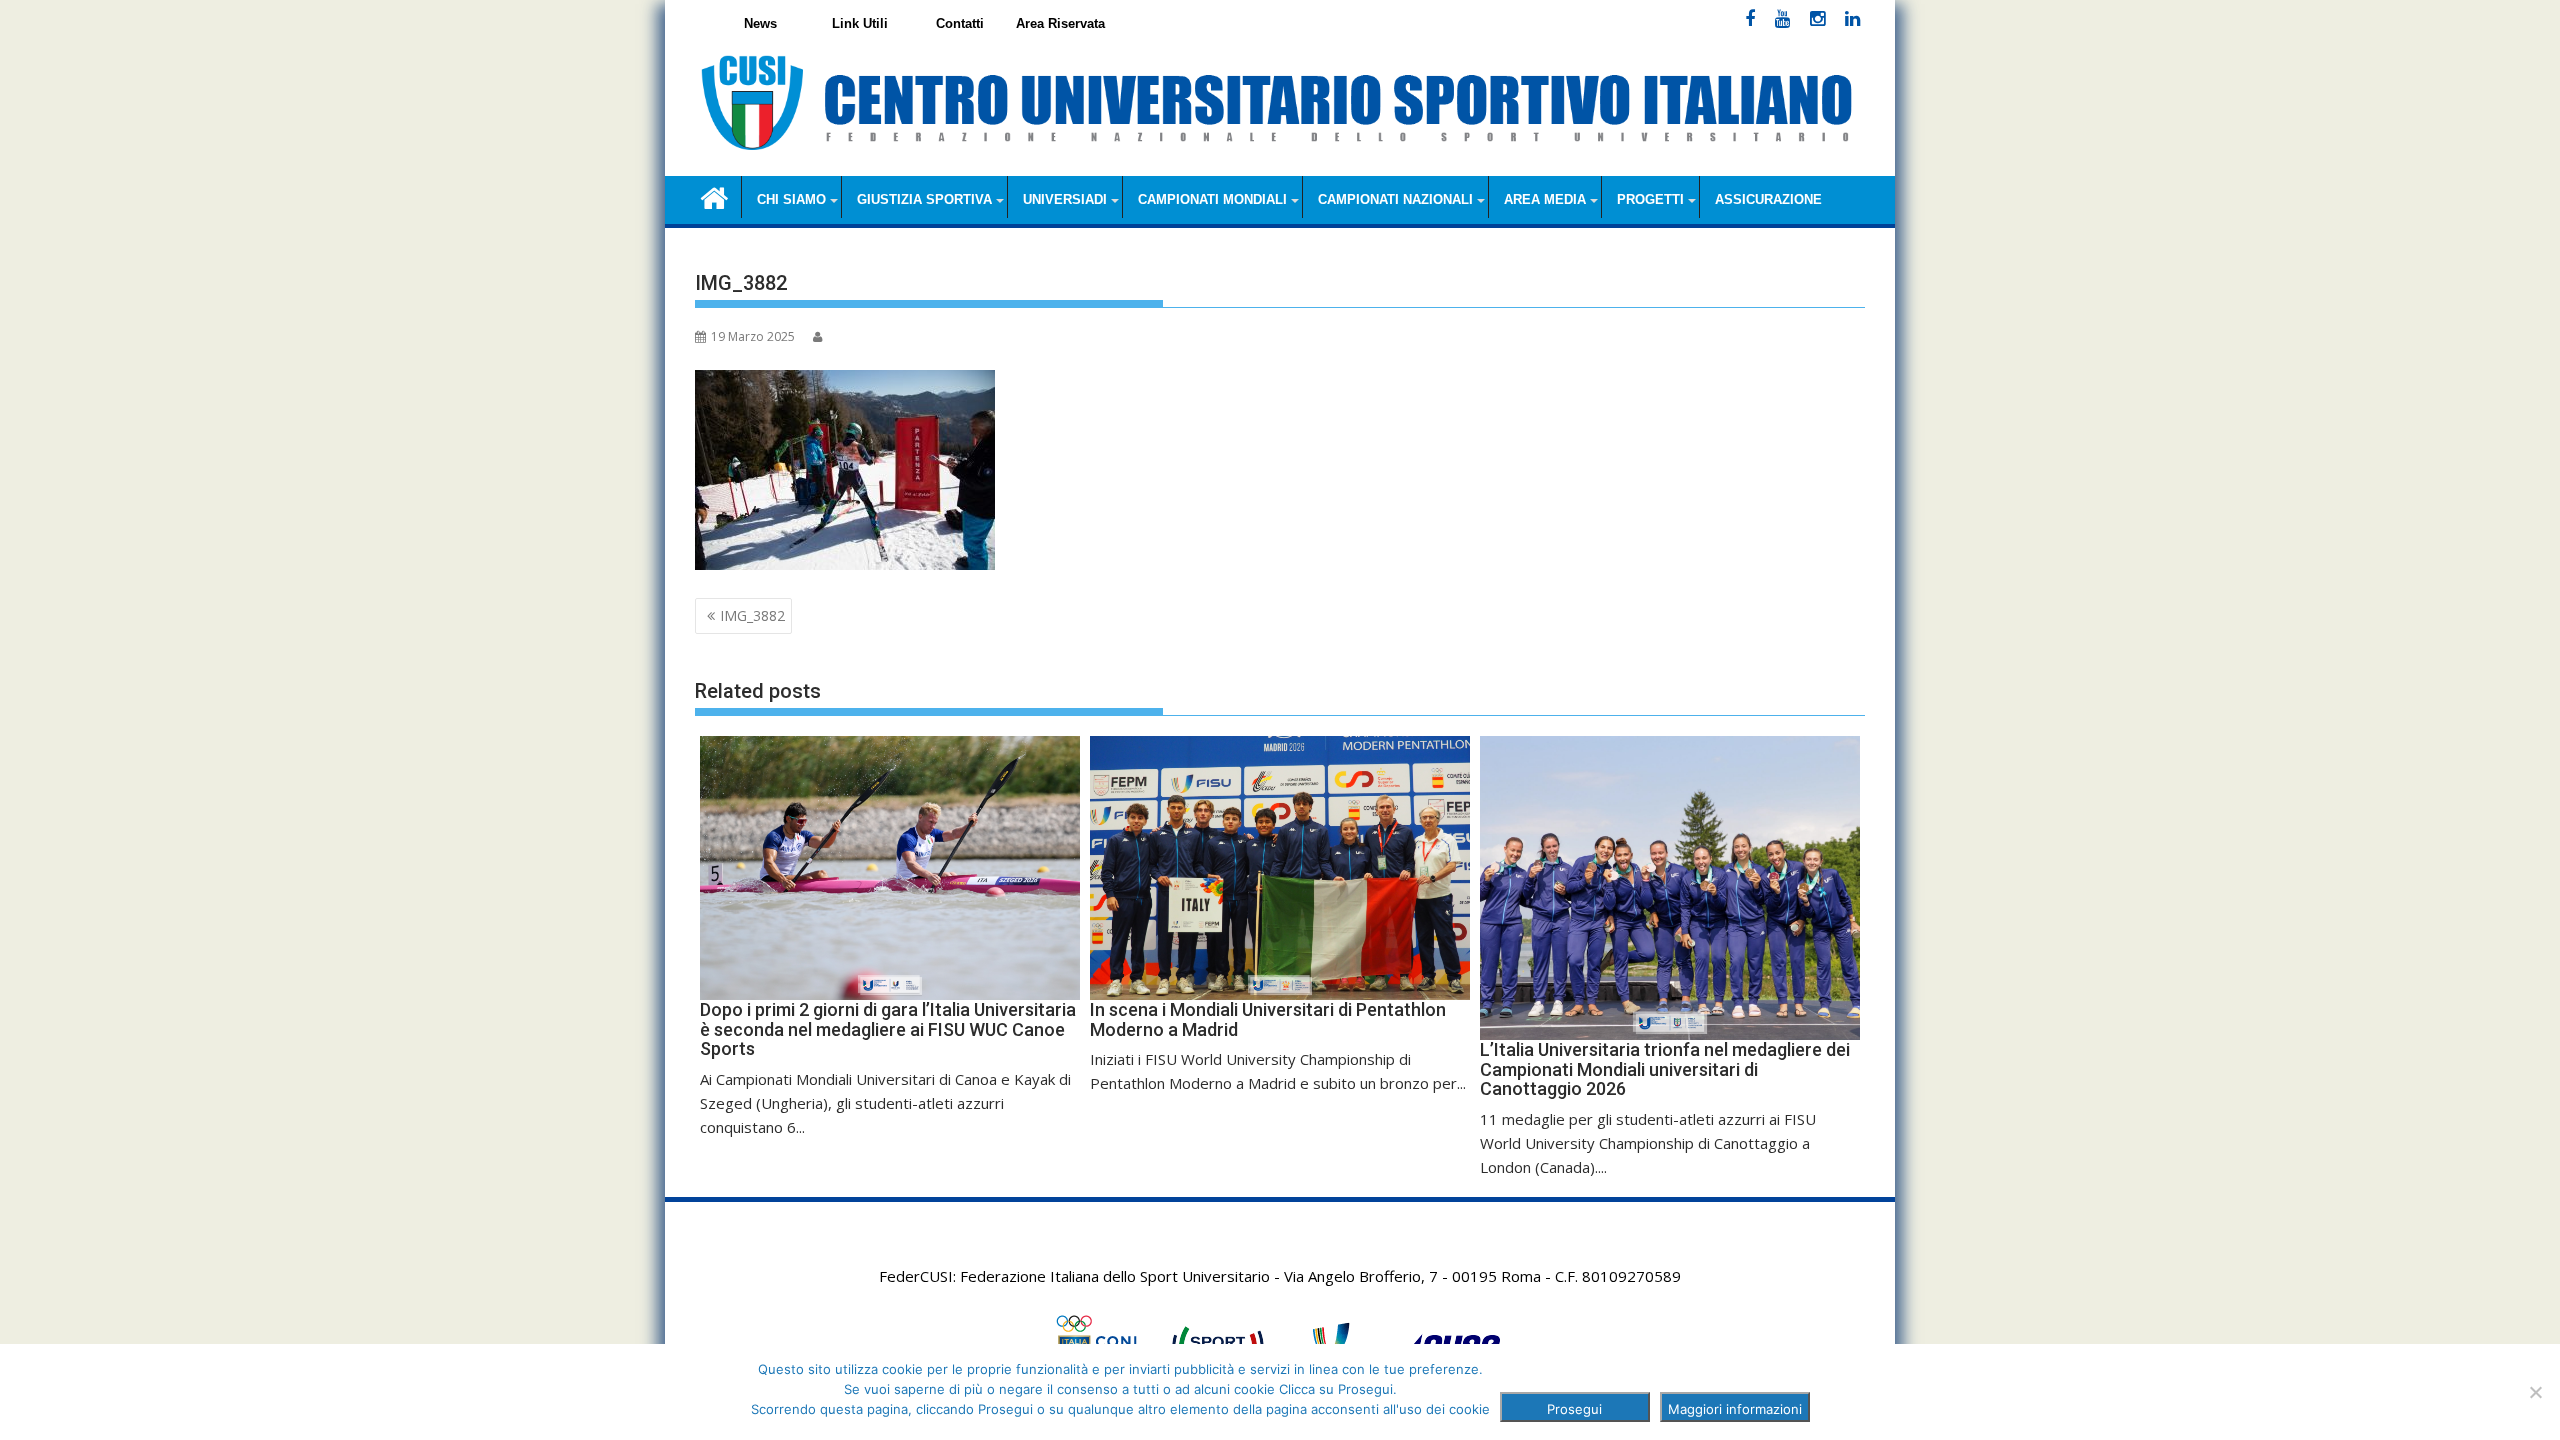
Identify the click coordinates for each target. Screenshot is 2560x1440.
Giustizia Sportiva (924, 199)
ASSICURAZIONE (1768, 199)
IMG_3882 (752, 615)
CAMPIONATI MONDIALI (1212, 199)
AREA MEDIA (1545, 199)
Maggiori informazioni (1735, 1409)
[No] (2535, 1392)
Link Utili (860, 23)
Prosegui (1574, 1409)
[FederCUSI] (714, 196)
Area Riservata (1060, 23)
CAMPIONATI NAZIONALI (1395, 199)
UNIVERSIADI (1065, 199)
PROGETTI (1650, 199)
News (760, 23)
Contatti (960, 23)
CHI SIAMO (791, 199)
